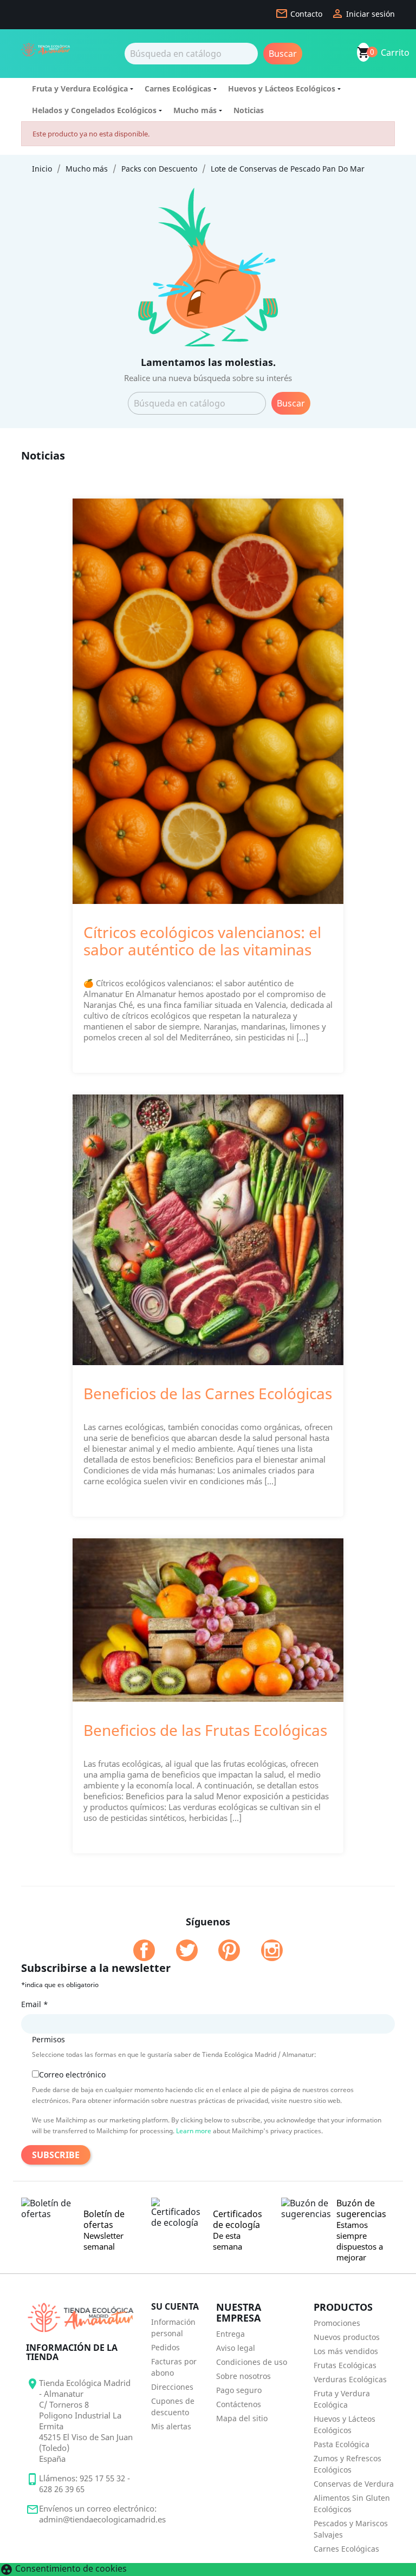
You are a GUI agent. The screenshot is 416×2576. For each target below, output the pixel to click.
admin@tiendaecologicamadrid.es (102, 2519)
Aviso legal (236, 2348)
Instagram (272, 1950)
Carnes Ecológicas (178, 89)
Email (35, 2004)
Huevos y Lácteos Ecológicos (282, 89)
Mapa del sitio (242, 2418)
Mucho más (195, 110)
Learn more (194, 2131)
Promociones (337, 2323)
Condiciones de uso (252, 2362)
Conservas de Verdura (354, 2484)
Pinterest (229, 1950)
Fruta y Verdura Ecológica (80, 89)
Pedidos (165, 2347)
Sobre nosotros (243, 2376)
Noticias (249, 110)
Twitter (187, 1950)
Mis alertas (171, 2426)
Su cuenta (175, 2306)
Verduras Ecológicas (350, 2379)
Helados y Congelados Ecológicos (94, 110)
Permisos (48, 2039)
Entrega (230, 2334)
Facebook (144, 1950)
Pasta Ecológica (342, 2444)
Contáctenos (239, 2404)
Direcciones (172, 2387)
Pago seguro (239, 2390)
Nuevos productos (347, 2337)
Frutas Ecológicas (345, 2365)
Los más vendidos (346, 2351)
